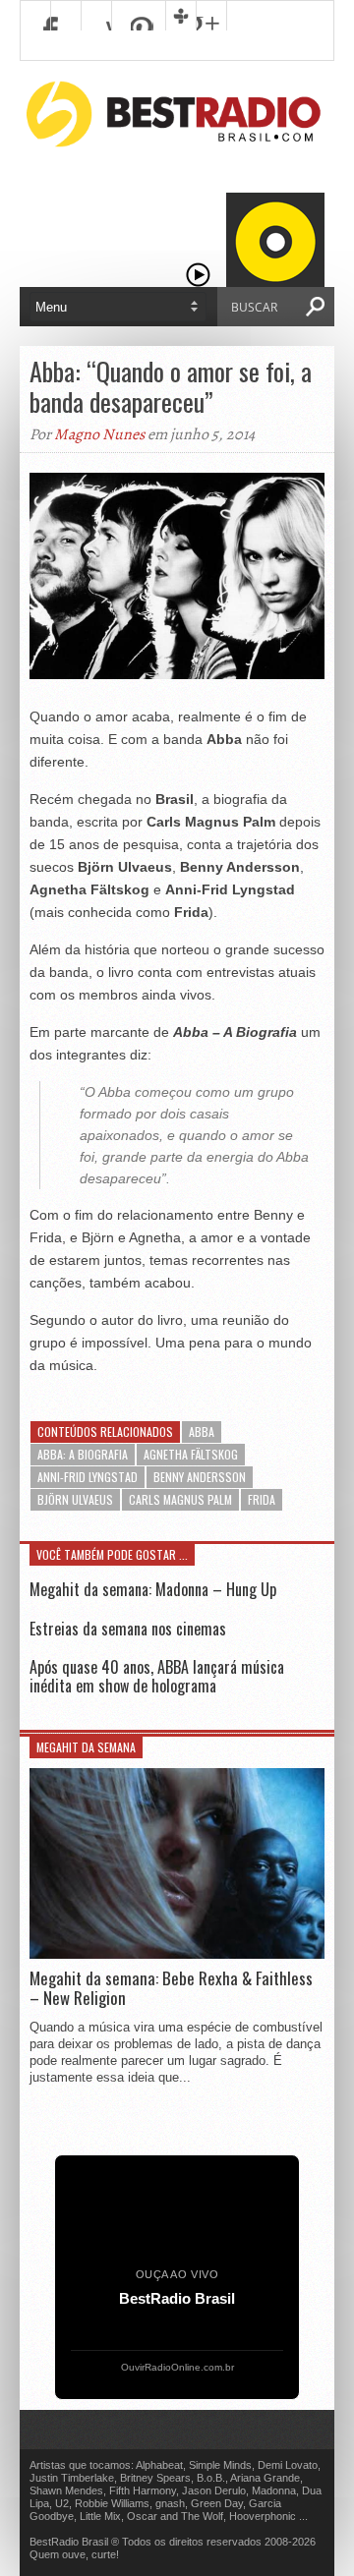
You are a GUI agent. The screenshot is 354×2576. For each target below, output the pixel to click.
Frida (262, 1499)
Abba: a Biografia (83, 1454)
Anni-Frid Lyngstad (88, 1477)
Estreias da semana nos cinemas (128, 1629)
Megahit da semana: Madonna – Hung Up (153, 1589)
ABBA (202, 1431)
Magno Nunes (99, 434)
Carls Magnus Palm (180, 1499)
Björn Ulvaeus (75, 1499)
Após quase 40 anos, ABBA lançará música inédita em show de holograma (157, 1676)
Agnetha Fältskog (191, 1454)
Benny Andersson (200, 1477)
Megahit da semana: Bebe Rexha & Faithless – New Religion (171, 1989)
